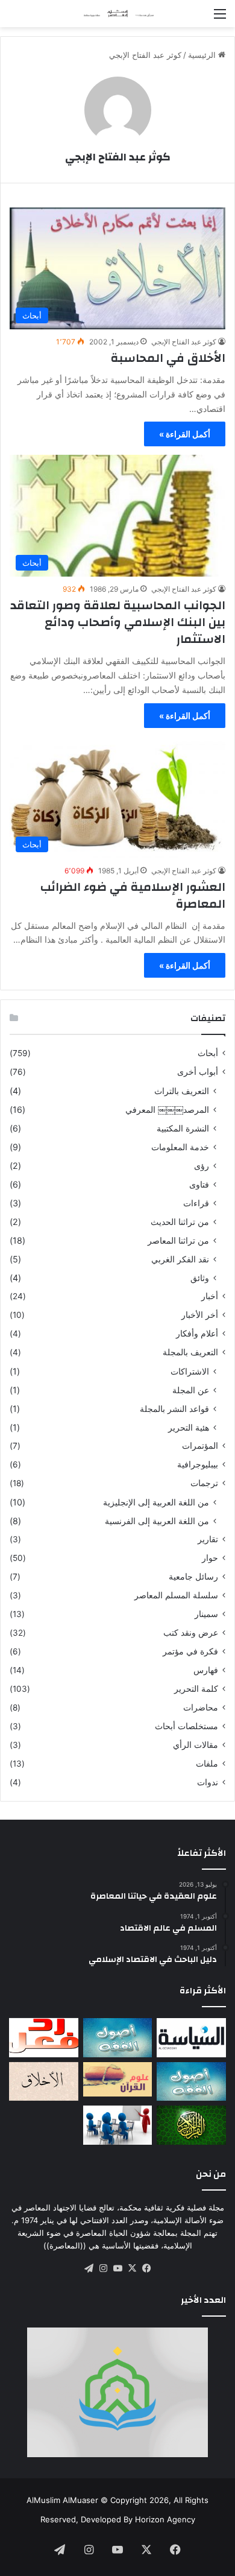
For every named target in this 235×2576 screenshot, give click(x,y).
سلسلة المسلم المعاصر (176, 1595)
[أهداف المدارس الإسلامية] (118, 2125)
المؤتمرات (200, 1446)
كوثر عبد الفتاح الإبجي (118, 157)
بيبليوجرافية (198, 1464)
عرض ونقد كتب (191, 1633)
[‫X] (132, 2268)
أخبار (210, 1296)
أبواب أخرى (198, 1072)
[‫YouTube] (117, 2268)
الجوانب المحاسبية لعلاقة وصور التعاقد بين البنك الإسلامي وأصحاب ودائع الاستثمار (118, 622)
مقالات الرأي (196, 1745)
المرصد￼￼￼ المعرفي (167, 1109)
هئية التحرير (189, 1427)
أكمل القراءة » (185, 434)
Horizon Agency (165, 2519)
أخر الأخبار (200, 1315)
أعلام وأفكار (197, 1334)
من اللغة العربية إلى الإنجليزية (156, 1502)
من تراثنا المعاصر (178, 1240)
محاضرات (201, 1707)
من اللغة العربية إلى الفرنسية (157, 1521)
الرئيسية (203, 55)
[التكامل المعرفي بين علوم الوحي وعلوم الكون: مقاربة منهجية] (118, 2079)
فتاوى (199, 1184)
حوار (210, 1558)
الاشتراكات (190, 1371)
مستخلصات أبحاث (186, 1726)
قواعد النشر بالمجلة (174, 1409)
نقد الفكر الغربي (180, 1259)
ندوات (208, 1782)
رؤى (202, 1166)
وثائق (200, 1278)
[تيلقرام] (89, 2268)
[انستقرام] (103, 2268)
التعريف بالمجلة (190, 1352)
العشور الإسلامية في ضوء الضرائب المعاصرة (133, 895)
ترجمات (204, 1483)
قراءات (196, 1203)
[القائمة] (220, 18)
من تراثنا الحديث (180, 1222)
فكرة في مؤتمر (190, 1651)
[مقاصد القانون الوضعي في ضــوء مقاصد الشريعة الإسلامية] (118, 2038)
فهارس (206, 1670)
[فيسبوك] (146, 2268)
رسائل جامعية (193, 1577)
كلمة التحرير (196, 1689)
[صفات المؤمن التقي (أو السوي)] (44, 2082)
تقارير (208, 1539)
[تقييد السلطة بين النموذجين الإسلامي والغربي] (191, 2038)
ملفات (207, 1764)
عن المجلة (191, 1390)
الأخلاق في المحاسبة (168, 358)
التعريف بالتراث (182, 1091)
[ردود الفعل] (44, 2038)
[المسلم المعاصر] (117, 14)
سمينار (206, 1614)
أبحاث (208, 1053)
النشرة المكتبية (183, 1128)
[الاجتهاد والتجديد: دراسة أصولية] (191, 2082)
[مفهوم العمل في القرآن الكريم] (191, 2125)
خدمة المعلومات (180, 1147)
